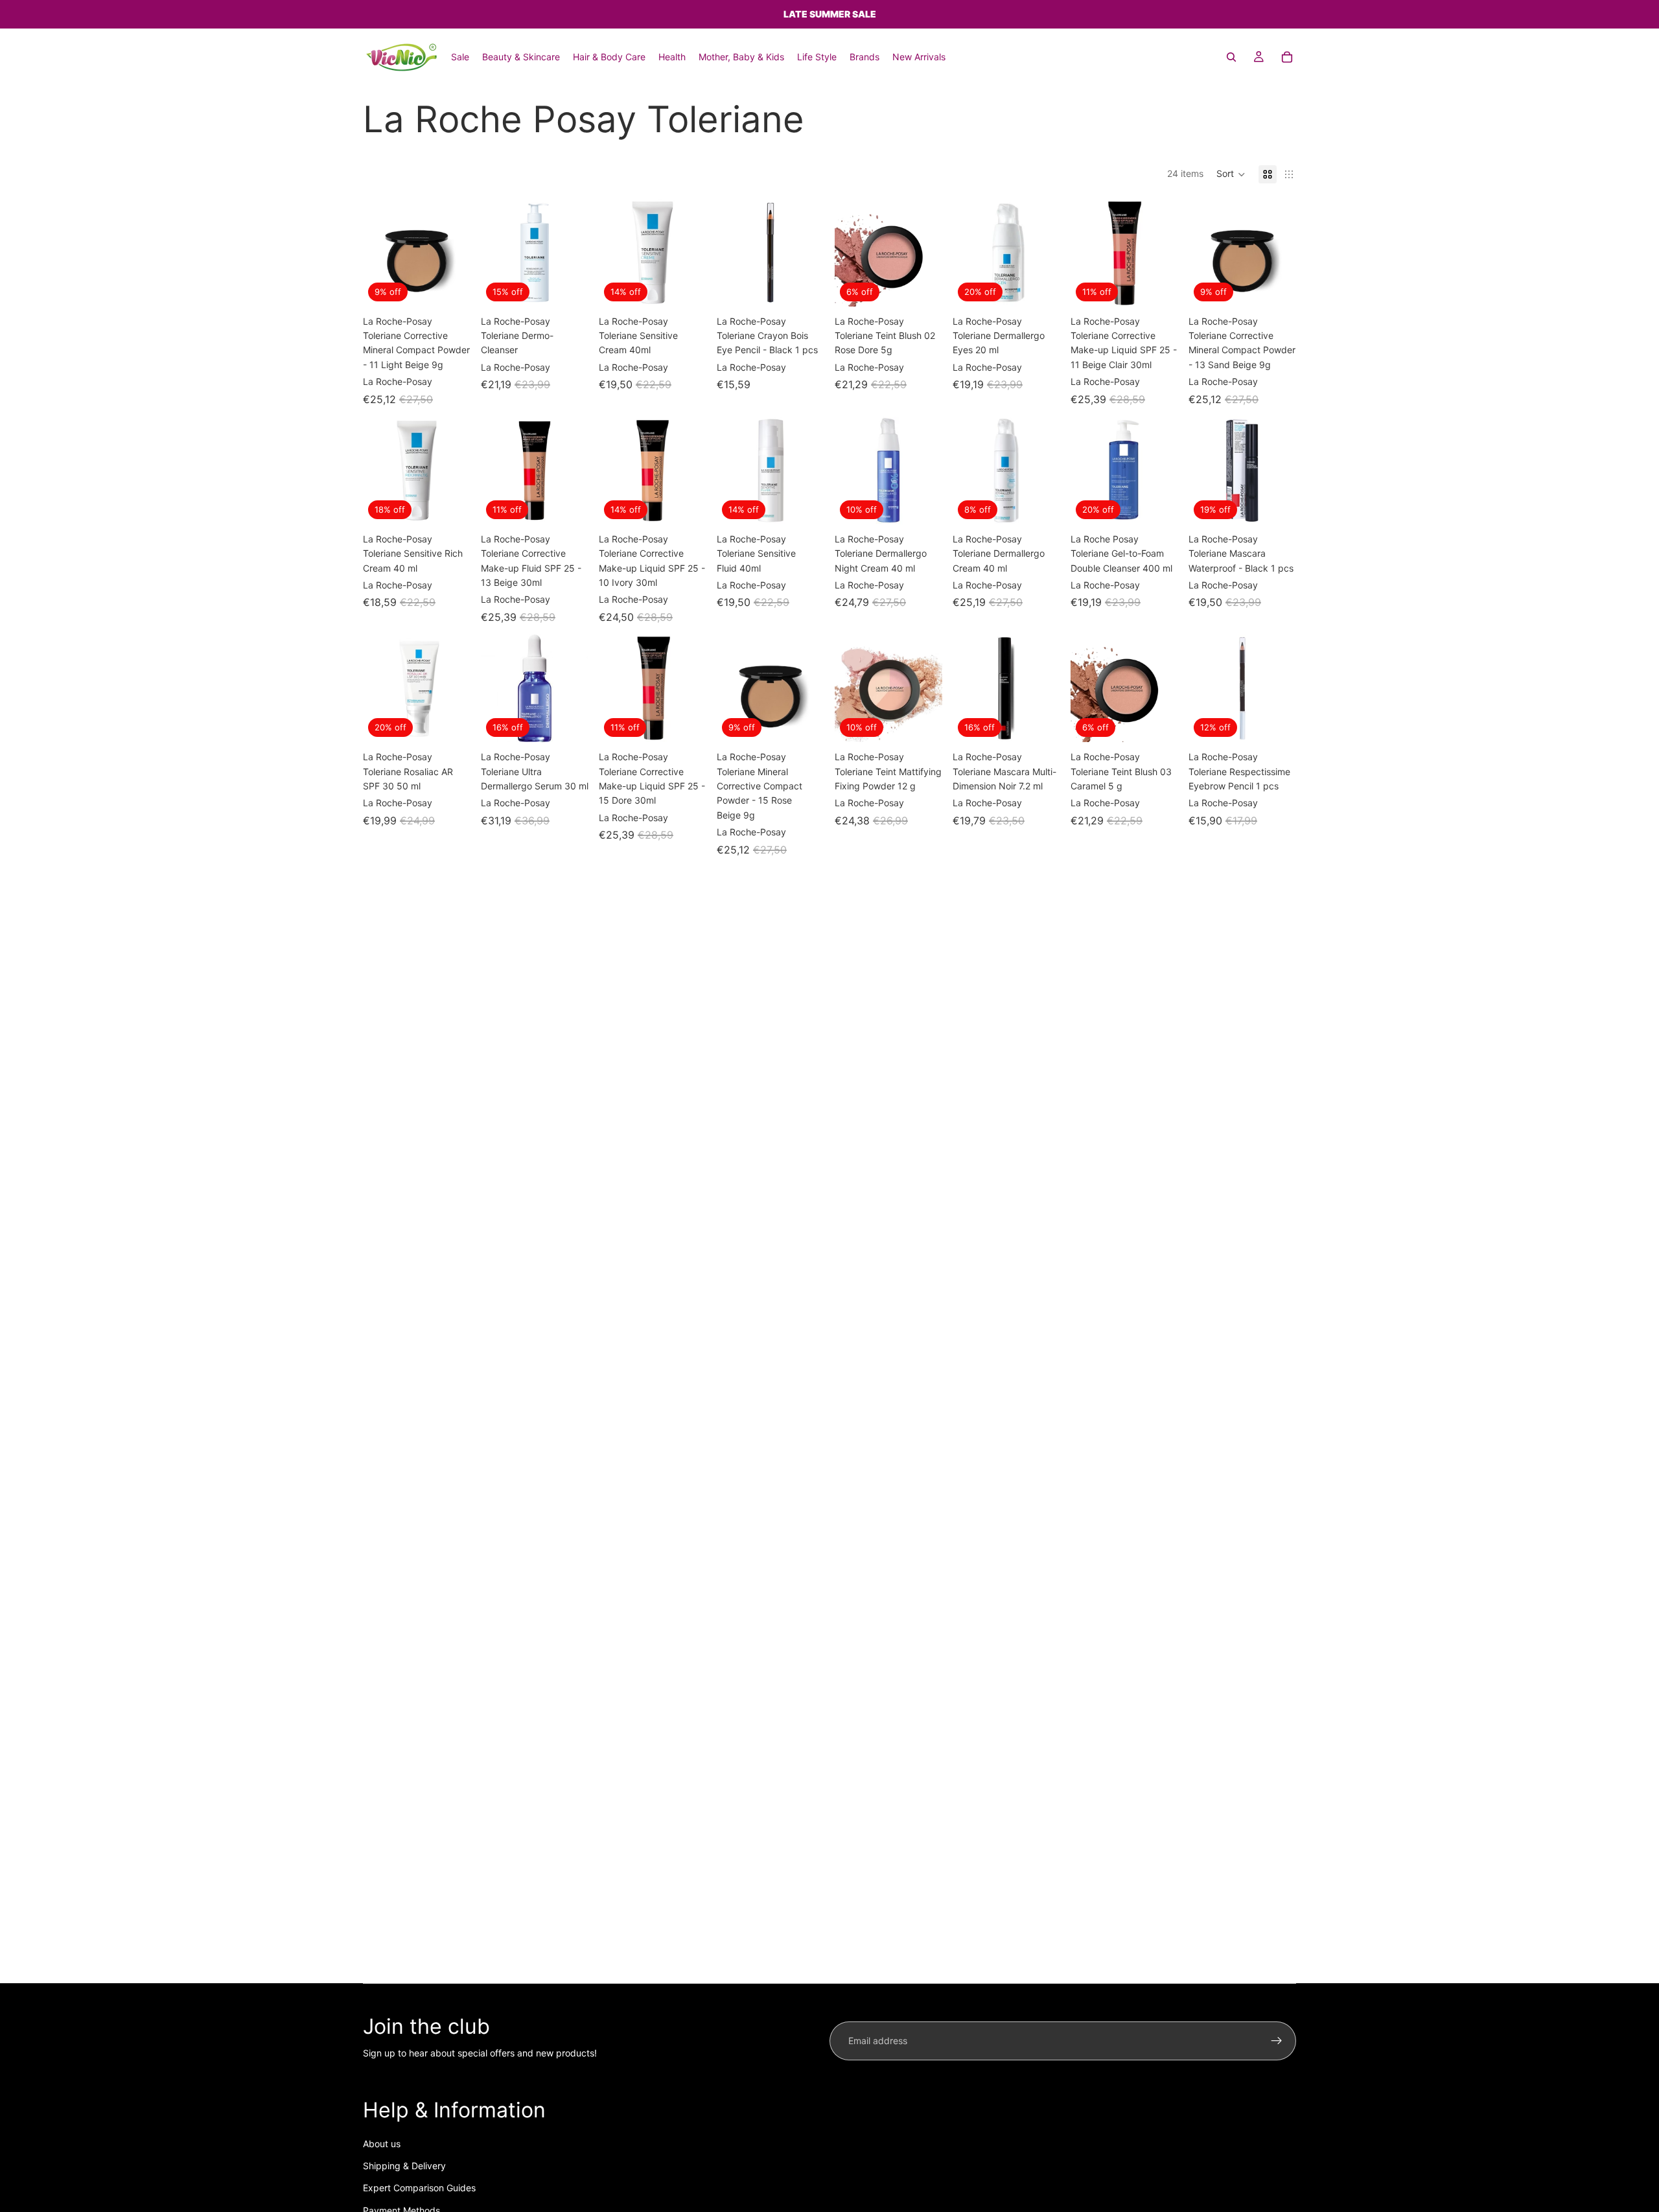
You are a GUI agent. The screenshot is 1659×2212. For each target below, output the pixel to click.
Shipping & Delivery (404, 2166)
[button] (1231, 174)
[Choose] (568, 286)
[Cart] (1287, 57)
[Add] (450, 286)
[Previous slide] (1085, 471)
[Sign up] (1277, 2041)
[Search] (1231, 57)
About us (382, 2144)
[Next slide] (1164, 471)
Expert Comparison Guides (419, 2188)
